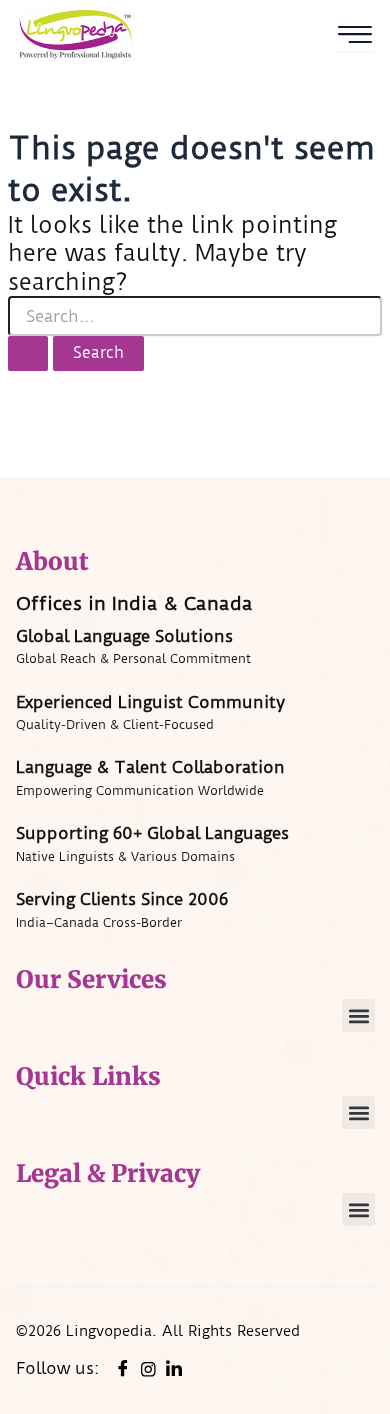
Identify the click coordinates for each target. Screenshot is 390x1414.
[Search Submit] (28, 353)
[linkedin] (174, 1368)
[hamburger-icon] (355, 34)
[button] (358, 1015)
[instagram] (148, 1368)
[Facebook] (123, 1368)
